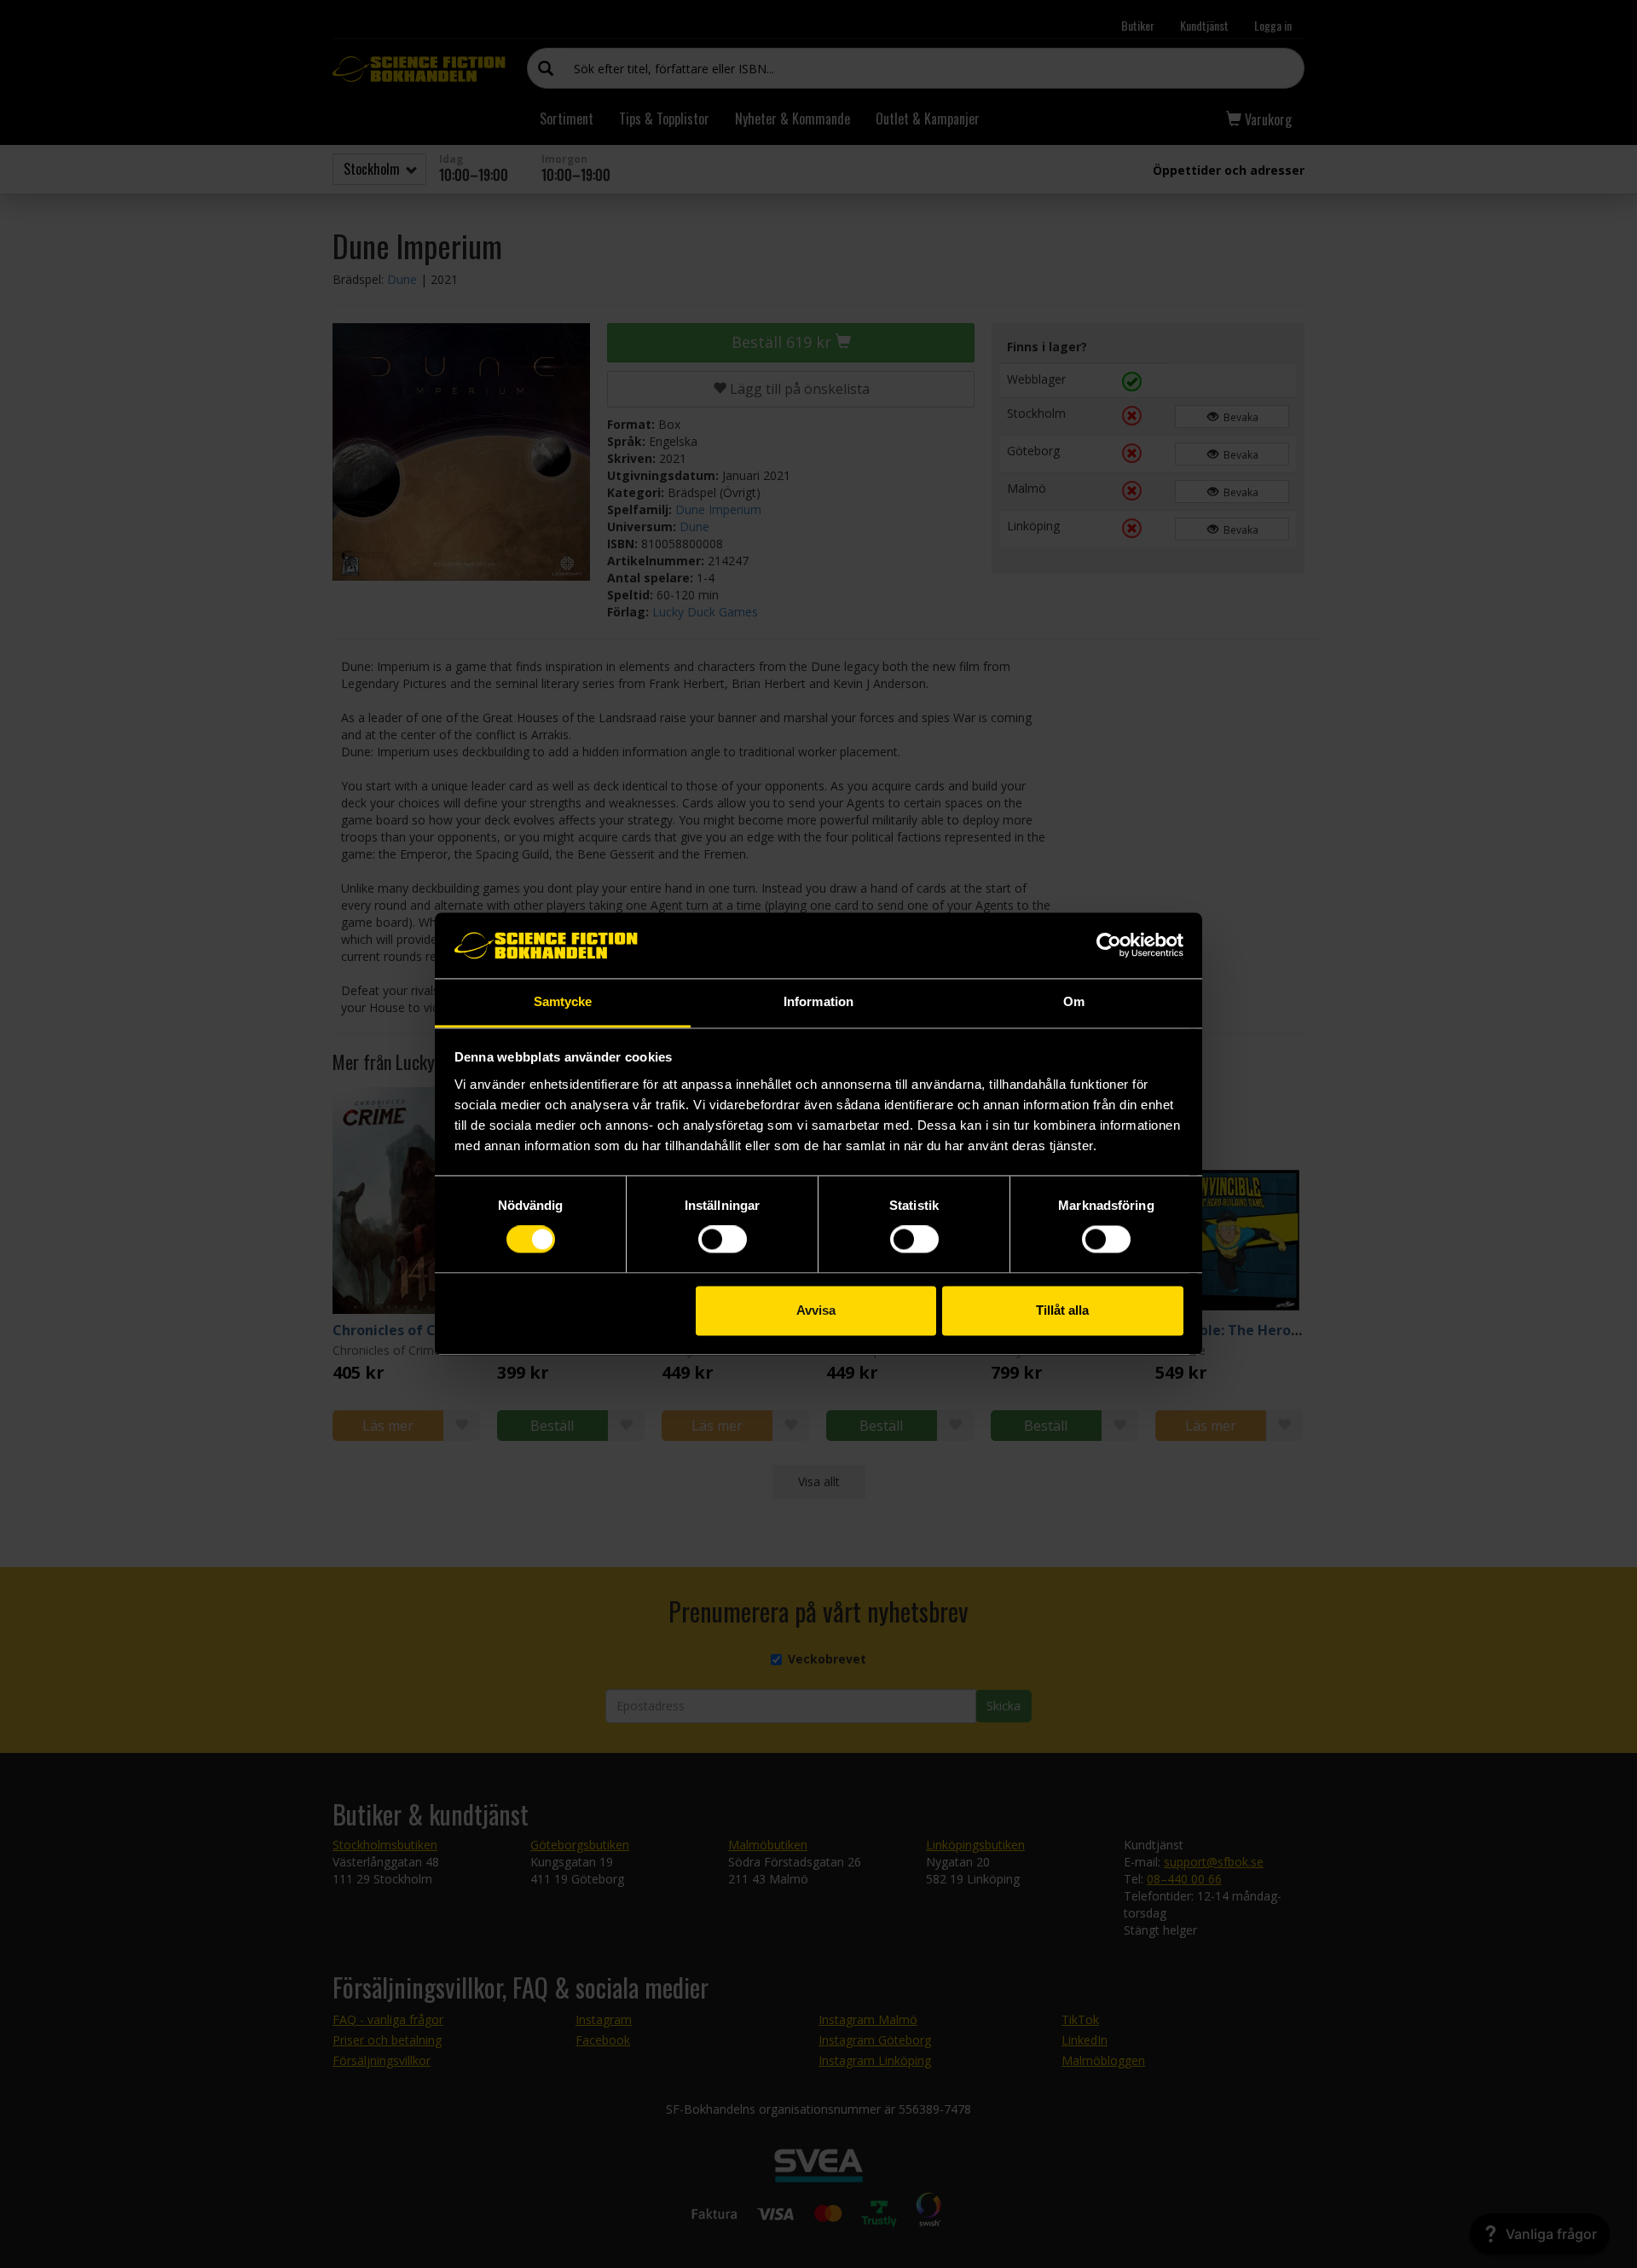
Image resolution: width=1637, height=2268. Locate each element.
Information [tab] (818, 1001)
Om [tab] (1074, 1001)
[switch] (723, 1240)
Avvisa (816, 1310)
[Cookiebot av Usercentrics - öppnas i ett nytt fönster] (1109, 946)
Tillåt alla (1062, 1310)
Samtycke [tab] (563, 1001)
